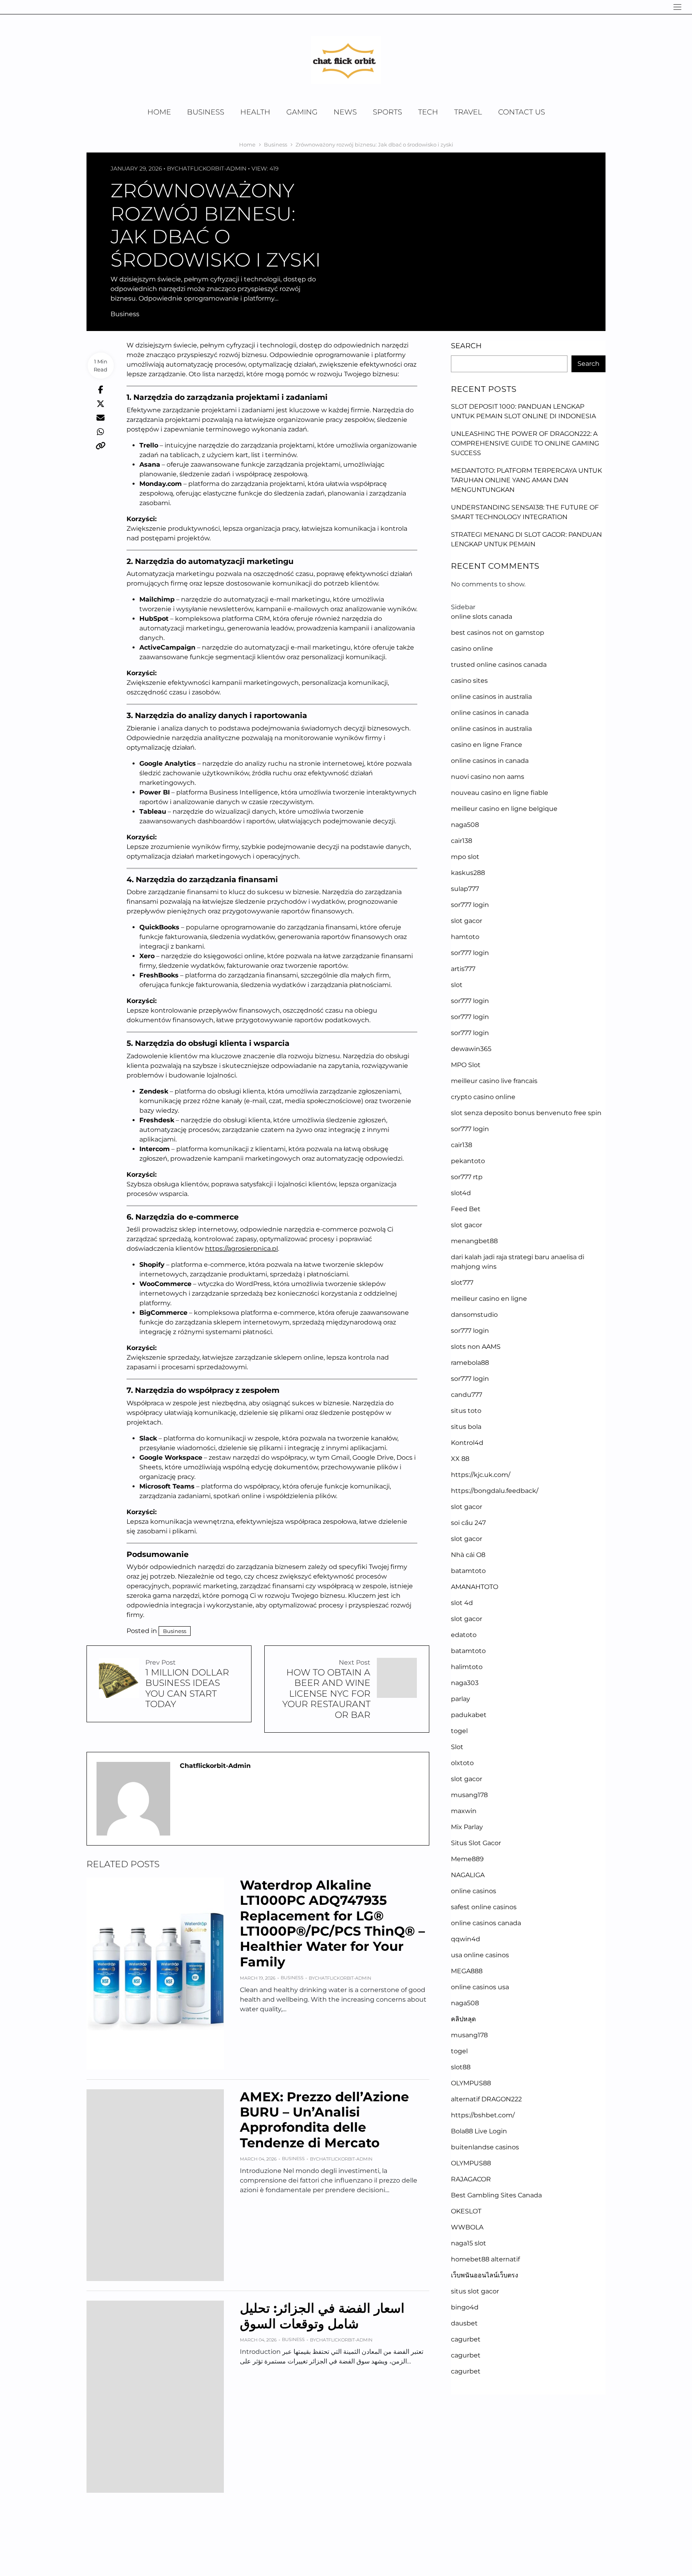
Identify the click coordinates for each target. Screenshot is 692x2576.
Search (466, 346)
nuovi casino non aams (488, 777)
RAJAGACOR (471, 2179)
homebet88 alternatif (485, 2259)
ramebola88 (470, 1363)
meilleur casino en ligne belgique (504, 809)
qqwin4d (466, 1939)
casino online (472, 649)
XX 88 (460, 1459)
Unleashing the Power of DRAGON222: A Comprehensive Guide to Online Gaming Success (525, 443)
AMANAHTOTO (475, 1587)
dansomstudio (474, 1315)
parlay (461, 1699)
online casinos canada (486, 1923)
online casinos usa (480, 1987)
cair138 (462, 841)
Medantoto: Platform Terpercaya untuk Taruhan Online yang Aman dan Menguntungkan (526, 480)
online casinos (474, 1891)
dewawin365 (471, 1049)
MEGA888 (467, 1971)
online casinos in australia (491, 697)
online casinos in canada (490, 713)
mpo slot (465, 857)
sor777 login (470, 905)
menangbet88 (474, 1241)
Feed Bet (466, 1209)
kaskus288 (468, 873)
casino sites (469, 681)
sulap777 (465, 889)
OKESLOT (466, 2211)
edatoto (464, 1635)
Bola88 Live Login (479, 2131)
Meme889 (467, 1859)
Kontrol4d (467, 1443)
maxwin (464, 1811)
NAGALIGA (468, 1875)
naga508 (465, 825)
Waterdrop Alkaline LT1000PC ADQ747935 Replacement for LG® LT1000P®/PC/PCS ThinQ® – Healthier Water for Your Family (332, 1923)
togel (459, 1731)
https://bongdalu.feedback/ (495, 1491)
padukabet (469, 1715)
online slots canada (482, 617)
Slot (457, 1747)
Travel (468, 112)
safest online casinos (484, 1907)
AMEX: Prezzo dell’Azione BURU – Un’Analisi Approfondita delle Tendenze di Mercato (324, 2120)
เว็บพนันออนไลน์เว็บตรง (485, 2275)
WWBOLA (467, 2227)
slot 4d (462, 1603)
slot (457, 985)
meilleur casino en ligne (489, 1299)
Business (206, 112)
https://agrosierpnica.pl (241, 1249)
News (345, 112)
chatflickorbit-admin (210, 169)
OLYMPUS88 (471, 2083)
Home (159, 112)
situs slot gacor (475, 2291)
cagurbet (466, 2339)
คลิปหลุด (463, 2019)
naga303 (465, 1683)
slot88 (461, 2067)
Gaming (302, 112)
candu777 (467, 1395)
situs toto (466, 1411)
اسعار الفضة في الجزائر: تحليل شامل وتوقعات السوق (322, 2316)
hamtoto (465, 937)
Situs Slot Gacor (476, 1843)
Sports (387, 112)
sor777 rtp (467, 1177)
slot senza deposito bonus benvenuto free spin (526, 1113)
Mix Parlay (467, 1827)
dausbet (464, 2323)
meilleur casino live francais (494, 1081)
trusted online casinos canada (499, 665)
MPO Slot (466, 1065)
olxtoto (462, 1763)
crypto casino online (483, 1097)
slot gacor (467, 921)
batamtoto (468, 1571)
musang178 (469, 1795)
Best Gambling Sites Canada (496, 2195)
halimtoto (467, 1667)
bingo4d (465, 2307)
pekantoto (468, 1161)
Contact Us (522, 112)
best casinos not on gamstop (498, 633)
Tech (428, 112)
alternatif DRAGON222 (486, 2099)
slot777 (462, 1283)
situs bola (466, 1427)
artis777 (463, 969)
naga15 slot (469, 2243)
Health (255, 112)
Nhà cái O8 (468, 1555)
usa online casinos (480, 1955)
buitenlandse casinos (485, 2147)
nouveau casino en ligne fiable (500, 793)
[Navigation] (677, 7)
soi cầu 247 (468, 1523)
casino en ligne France (487, 745)
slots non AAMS (476, 1347)
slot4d (461, 1193)
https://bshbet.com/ (483, 2115)
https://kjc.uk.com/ (481, 1475)
